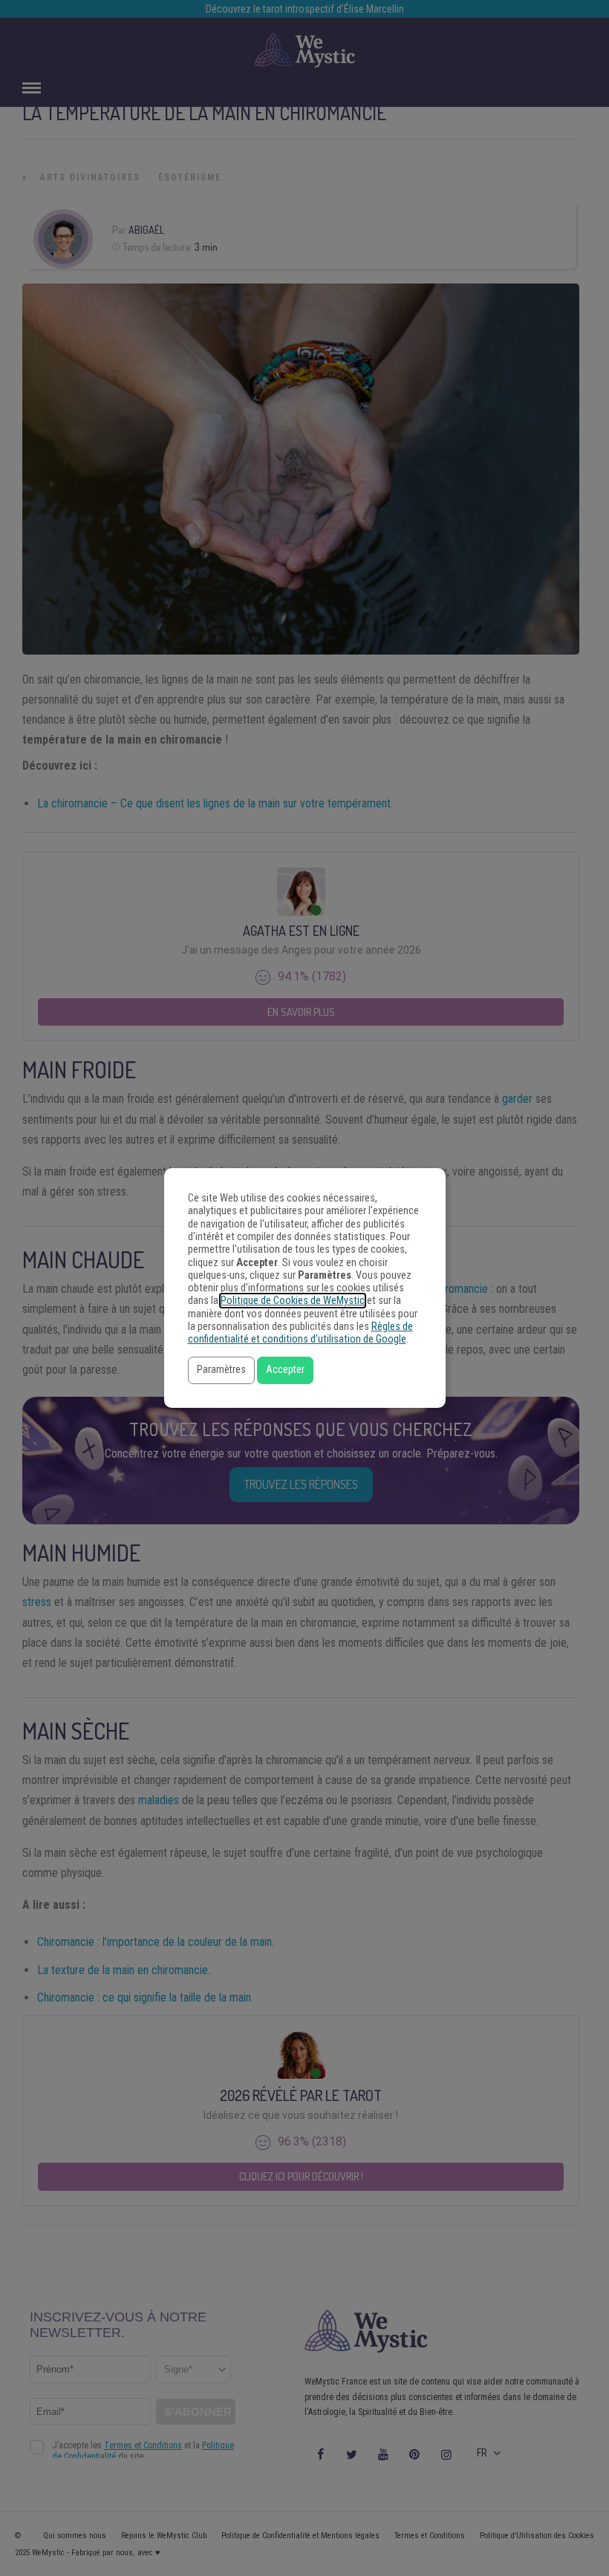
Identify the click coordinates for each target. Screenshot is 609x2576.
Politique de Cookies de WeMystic (293, 1301)
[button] (221, 1370)
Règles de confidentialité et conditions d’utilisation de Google (300, 1333)
